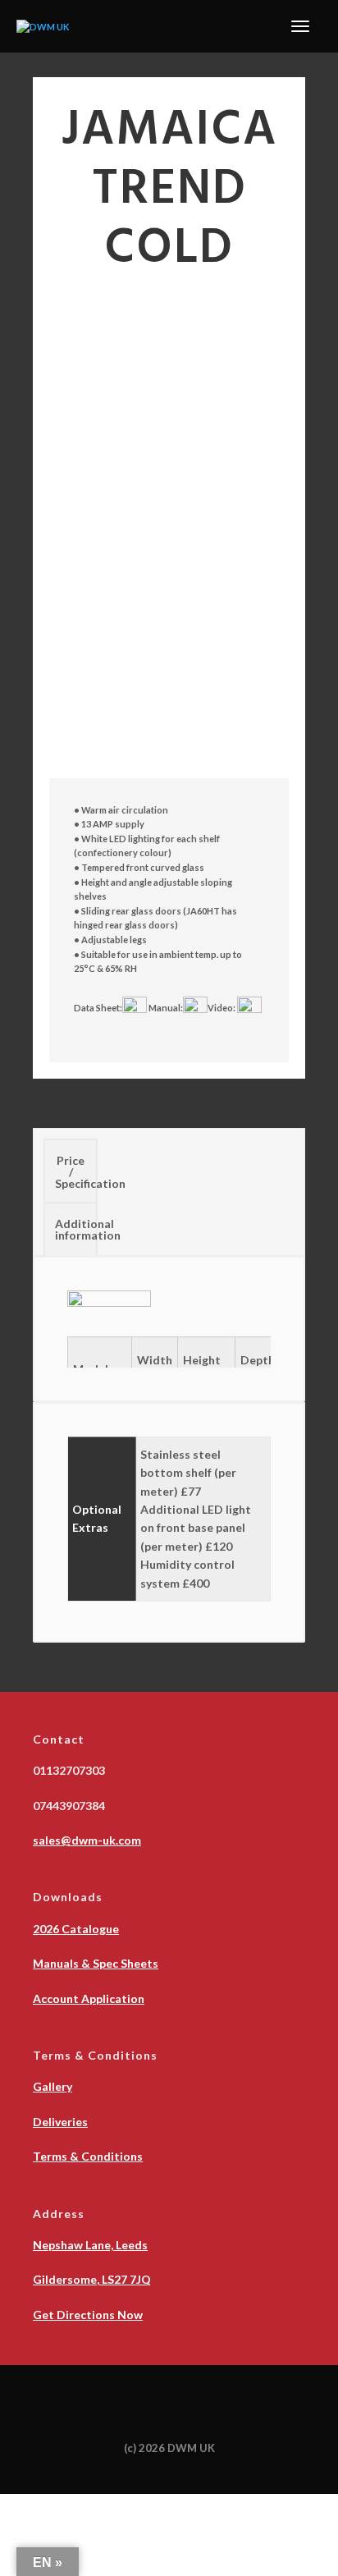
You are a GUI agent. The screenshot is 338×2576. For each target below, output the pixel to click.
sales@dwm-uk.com (87, 1840)
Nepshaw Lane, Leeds (90, 2245)
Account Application (89, 1998)
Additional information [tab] (76, 1229)
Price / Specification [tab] (76, 1172)
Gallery (53, 2086)
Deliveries (60, 2122)
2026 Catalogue (76, 1929)
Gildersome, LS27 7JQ (92, 2279)
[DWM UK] (43, 26)
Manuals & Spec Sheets (96, 1963)
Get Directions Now (88, 2315)
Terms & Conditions (88, 2156)
